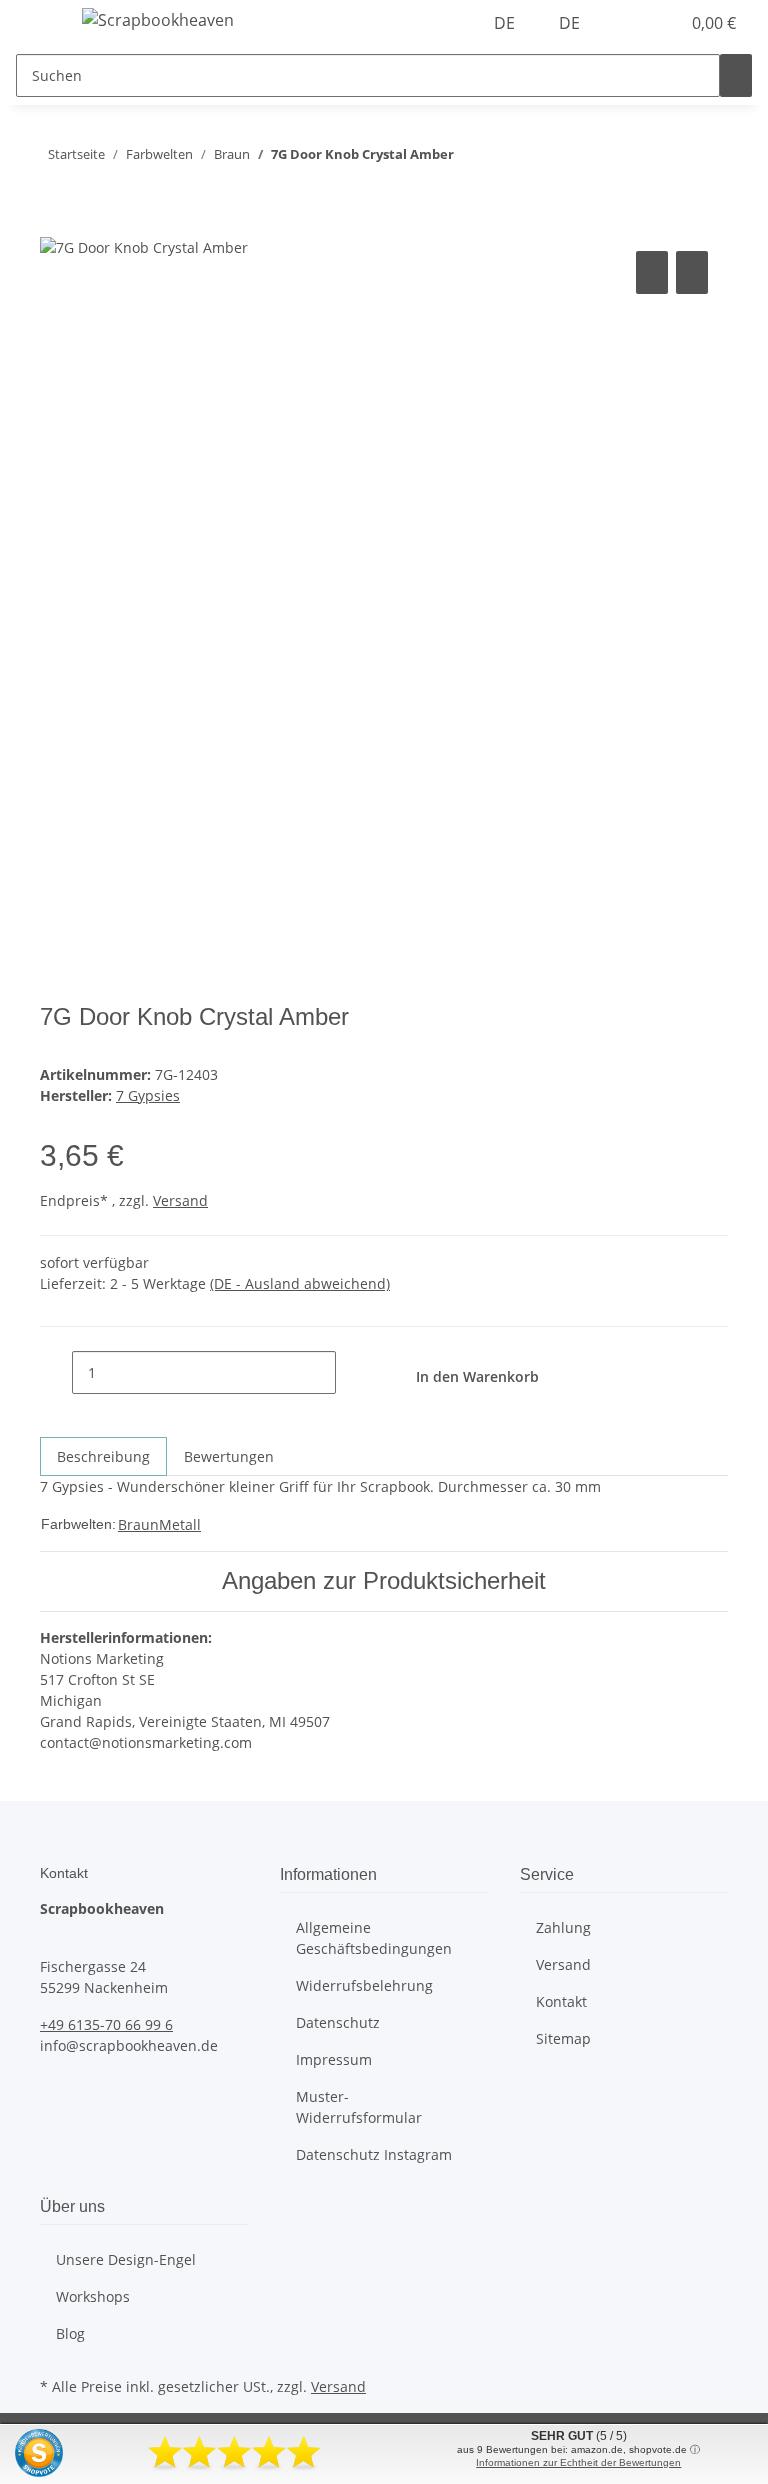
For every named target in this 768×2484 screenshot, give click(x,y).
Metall (180, 1524)
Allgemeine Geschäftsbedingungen (374, 1938)
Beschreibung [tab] (103, 1456)
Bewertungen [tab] (229, 1456)
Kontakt (561, 2001)
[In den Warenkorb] (56, 224)
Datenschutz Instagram (374, 2154)
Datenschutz (338, 2022)
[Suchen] (736, 75)
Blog (70, 2333)
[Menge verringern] (56, 1372)
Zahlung (563, 1927)
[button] (624, 23)
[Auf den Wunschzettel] (692, 272)
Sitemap (563, 2038)
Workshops (93, 2296)
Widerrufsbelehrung (364, 1985)
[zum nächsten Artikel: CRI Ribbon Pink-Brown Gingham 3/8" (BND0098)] (470, 158)
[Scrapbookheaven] (158, 19)
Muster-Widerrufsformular (359, 2107)
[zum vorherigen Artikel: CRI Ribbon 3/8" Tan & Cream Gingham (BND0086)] (506, 158)
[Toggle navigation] (41, 23)
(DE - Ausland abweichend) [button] (300, 1283)
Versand (180, 1200)
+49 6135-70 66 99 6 (106, 2024)
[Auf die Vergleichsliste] (652, 272)
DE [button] (506, 23)
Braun (138, 1524)
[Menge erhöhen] (352, 1372)
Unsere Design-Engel (126, 2259)
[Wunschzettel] (656, 23)
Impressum (334, 2059)
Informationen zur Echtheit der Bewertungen (578, 2462)
